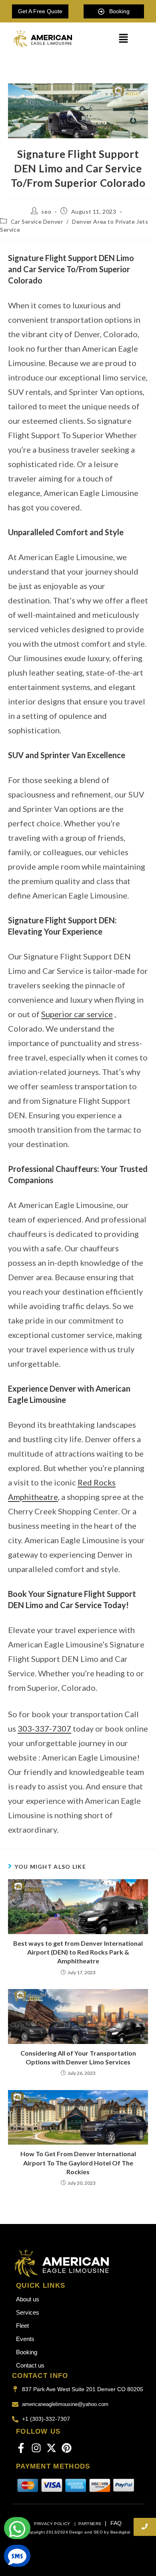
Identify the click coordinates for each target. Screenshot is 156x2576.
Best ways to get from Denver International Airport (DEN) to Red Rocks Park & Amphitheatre (78, 1952)
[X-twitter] (51, 2448)
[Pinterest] (67, 2448)
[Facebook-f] (21, 2448)
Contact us (30, 2365)
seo (46, 211)
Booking (27, 2352)
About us (28, 2299)
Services (28, 2312)
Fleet (22, 2326)
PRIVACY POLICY (53, 2524)
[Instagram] (36, 2448)
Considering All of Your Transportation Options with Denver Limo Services (78, 2057)
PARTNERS (90, 2524)
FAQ (116, 2523)
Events (25, 2339)
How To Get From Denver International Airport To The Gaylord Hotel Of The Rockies (78, 2163)
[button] (123, 39)
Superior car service (77, 1014)
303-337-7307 (44, 1728)
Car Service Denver (37, 222)
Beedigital (120, 2532)
